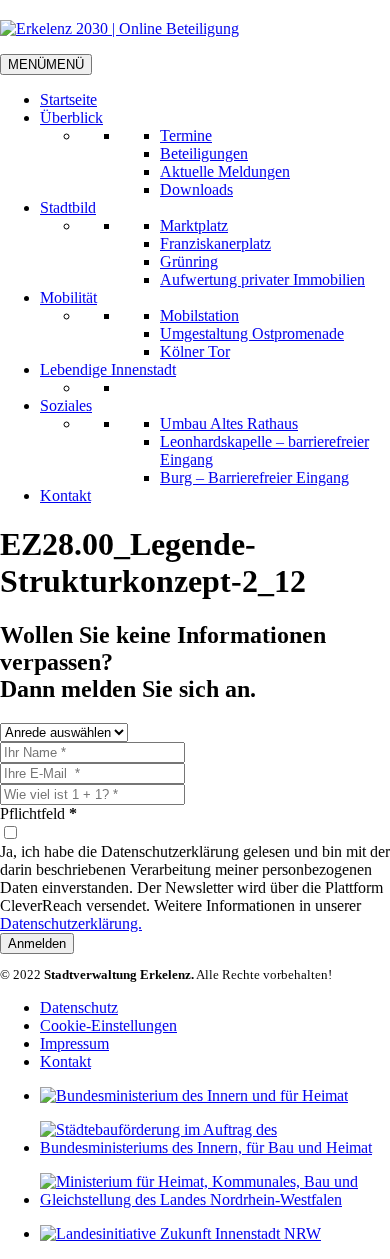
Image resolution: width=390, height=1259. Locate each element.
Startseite (68, 99)
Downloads (196, 189)
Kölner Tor (195, 351)
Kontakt (65, 495)
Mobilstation (199, 315)
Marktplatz (194, 225)
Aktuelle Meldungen (225, 171)
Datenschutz (79, 1007)
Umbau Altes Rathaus (229, 423)
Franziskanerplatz (215, 243)
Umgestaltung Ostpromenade (252, 333)
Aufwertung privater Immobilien (262, 279)
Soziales (66, 405)
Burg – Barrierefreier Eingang (254, 477)
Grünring (189, 261)
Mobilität (68, 297)
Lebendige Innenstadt (108, 369)
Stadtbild (68, 207)
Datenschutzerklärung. (71, 923)
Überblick (71, 117)
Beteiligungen (204, 153)
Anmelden (37, 943)
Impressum (74, 1043)
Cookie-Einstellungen (108, 1025)
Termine (186, 135)
